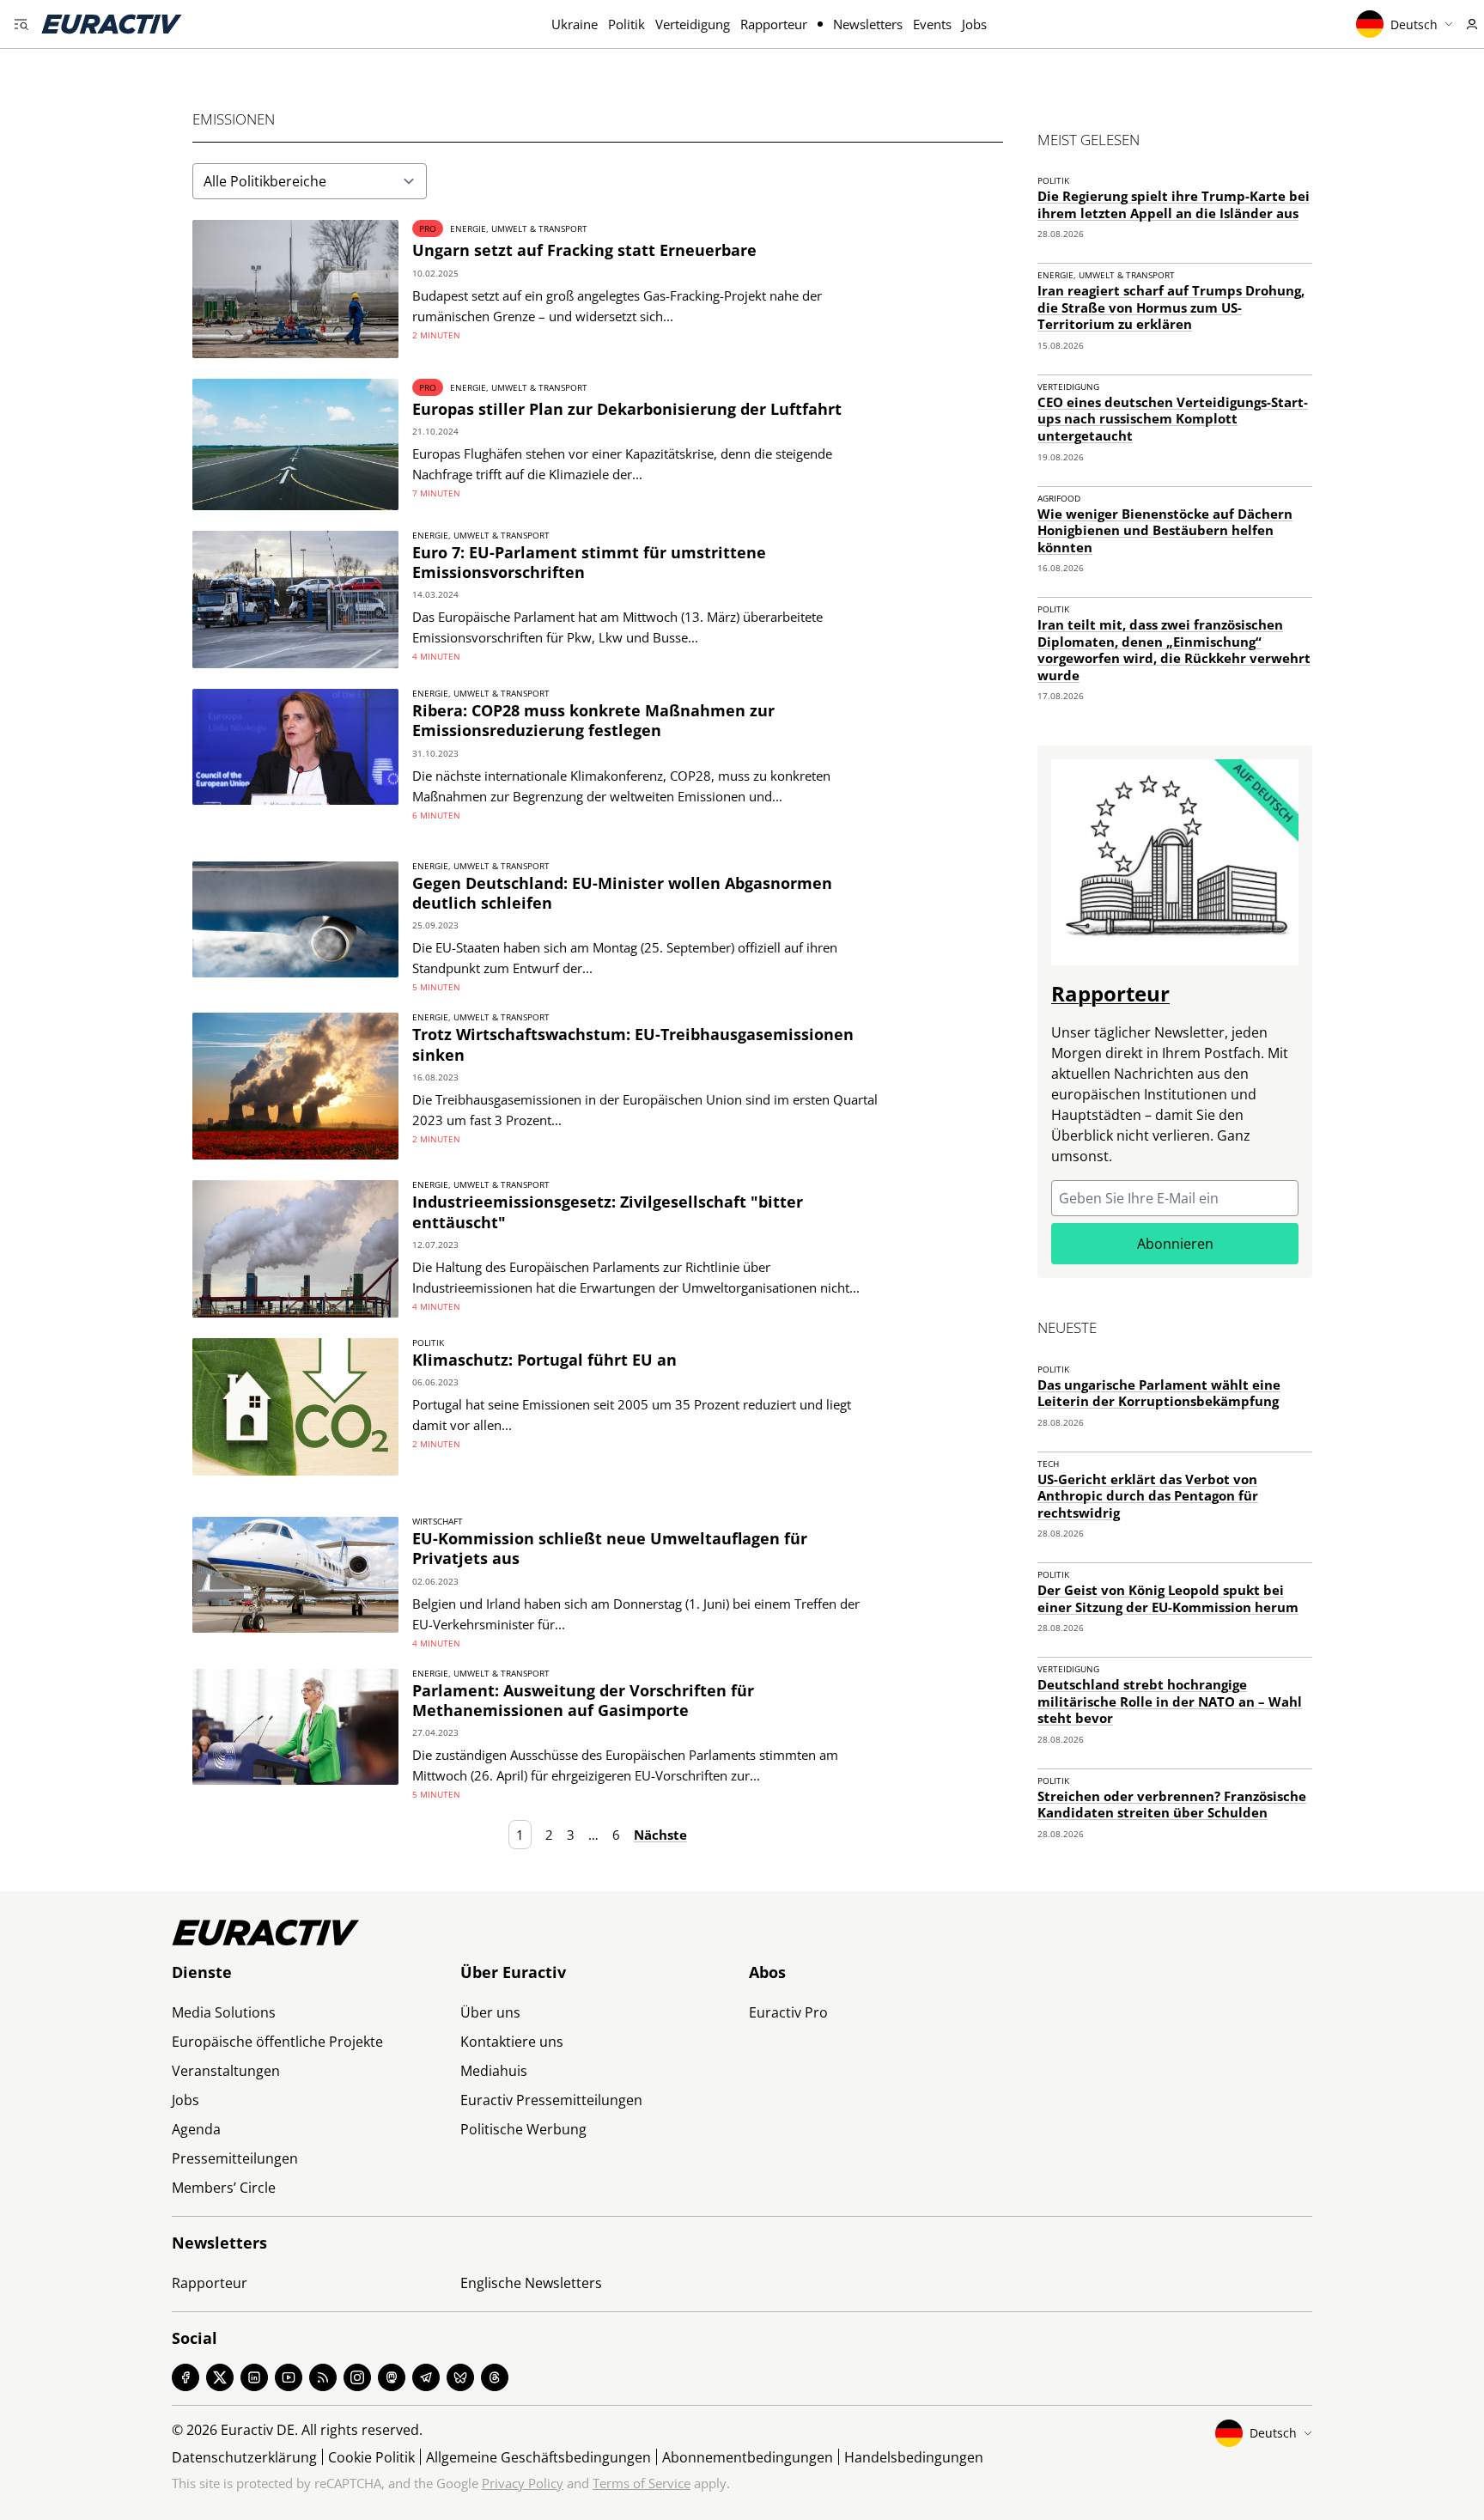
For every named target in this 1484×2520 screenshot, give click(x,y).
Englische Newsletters (531, 2283)
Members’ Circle (224, 2188)
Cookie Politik (371, 2457)
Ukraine (575, 24)
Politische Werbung (523, 2129)
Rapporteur (774, 24)
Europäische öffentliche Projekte (277, 2042)
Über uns (490, 2012)
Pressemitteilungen (235, 2158)
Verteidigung (693, 24)
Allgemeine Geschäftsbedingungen (538, 2457)
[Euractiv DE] (112, 24)
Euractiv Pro (788, 2012)
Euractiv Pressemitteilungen (551, 2100)
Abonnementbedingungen (748, 2457)
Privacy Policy (523, 2483)
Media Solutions (224, 2012)
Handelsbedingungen (914, 2457)
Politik (626, 24)
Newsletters (868, 24)
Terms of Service (642, 2483)
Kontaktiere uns (512, 2042)
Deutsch (1414, 24)
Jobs (974, 24)
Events (932, 24)
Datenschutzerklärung (244, 2457)
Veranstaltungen (226, 2071)
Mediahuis (494, 2071)
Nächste (660, 1835)
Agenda (196, 2129)
